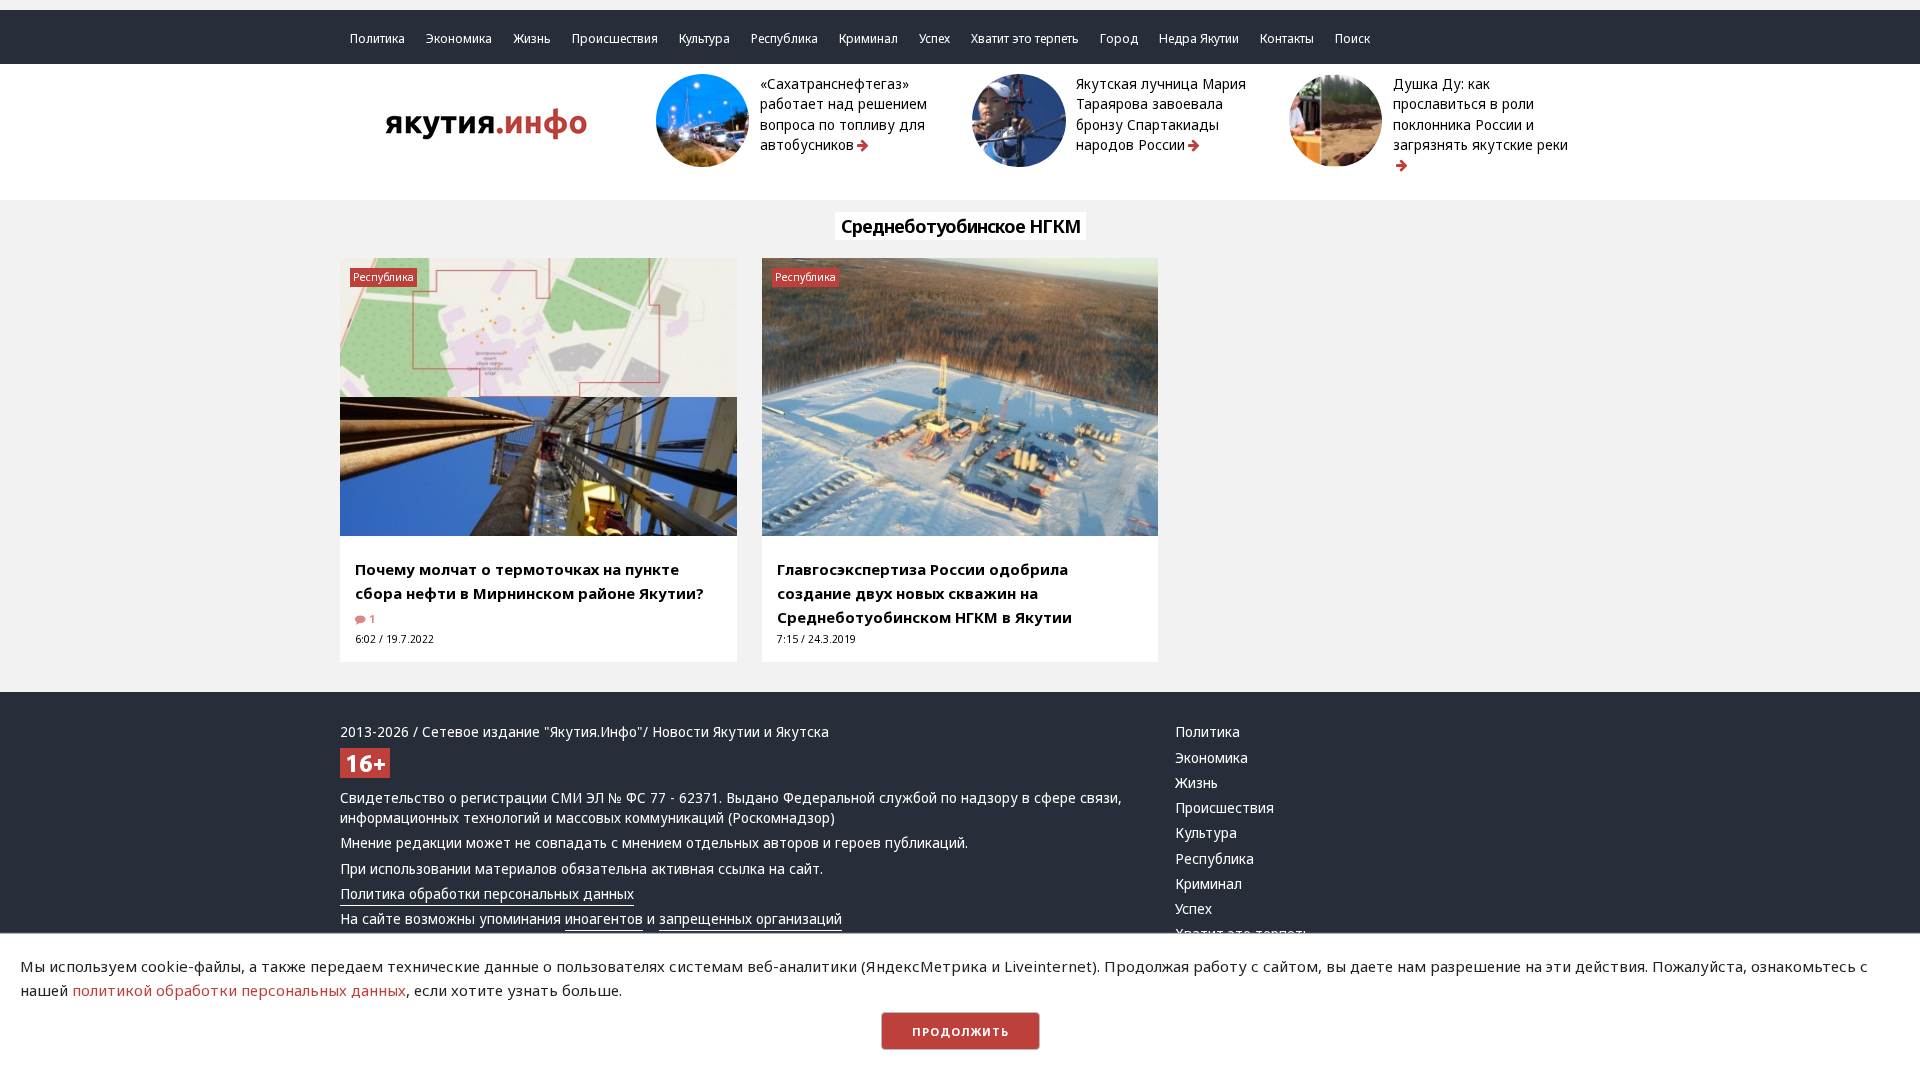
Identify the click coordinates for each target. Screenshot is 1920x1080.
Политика (377, 38)
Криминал (868, 38)
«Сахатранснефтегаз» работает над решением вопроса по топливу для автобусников (843, 114)
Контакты (1287, 38)
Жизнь (532, 38)
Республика (784, 38)
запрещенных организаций (750, 919)
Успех (934, 38)
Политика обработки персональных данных (487, 894)
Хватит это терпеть (1025, 38)
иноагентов (604, 919)
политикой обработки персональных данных (239, 990)
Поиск (1352, 38)
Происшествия (615, 38)
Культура (704, 38)
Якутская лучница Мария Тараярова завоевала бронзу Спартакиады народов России (1161, 114)
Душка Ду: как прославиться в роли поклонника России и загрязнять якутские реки (1480, 114)
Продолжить (960, 1031)
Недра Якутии (1199, 38)
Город (1119, 38)
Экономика (459, 38)
